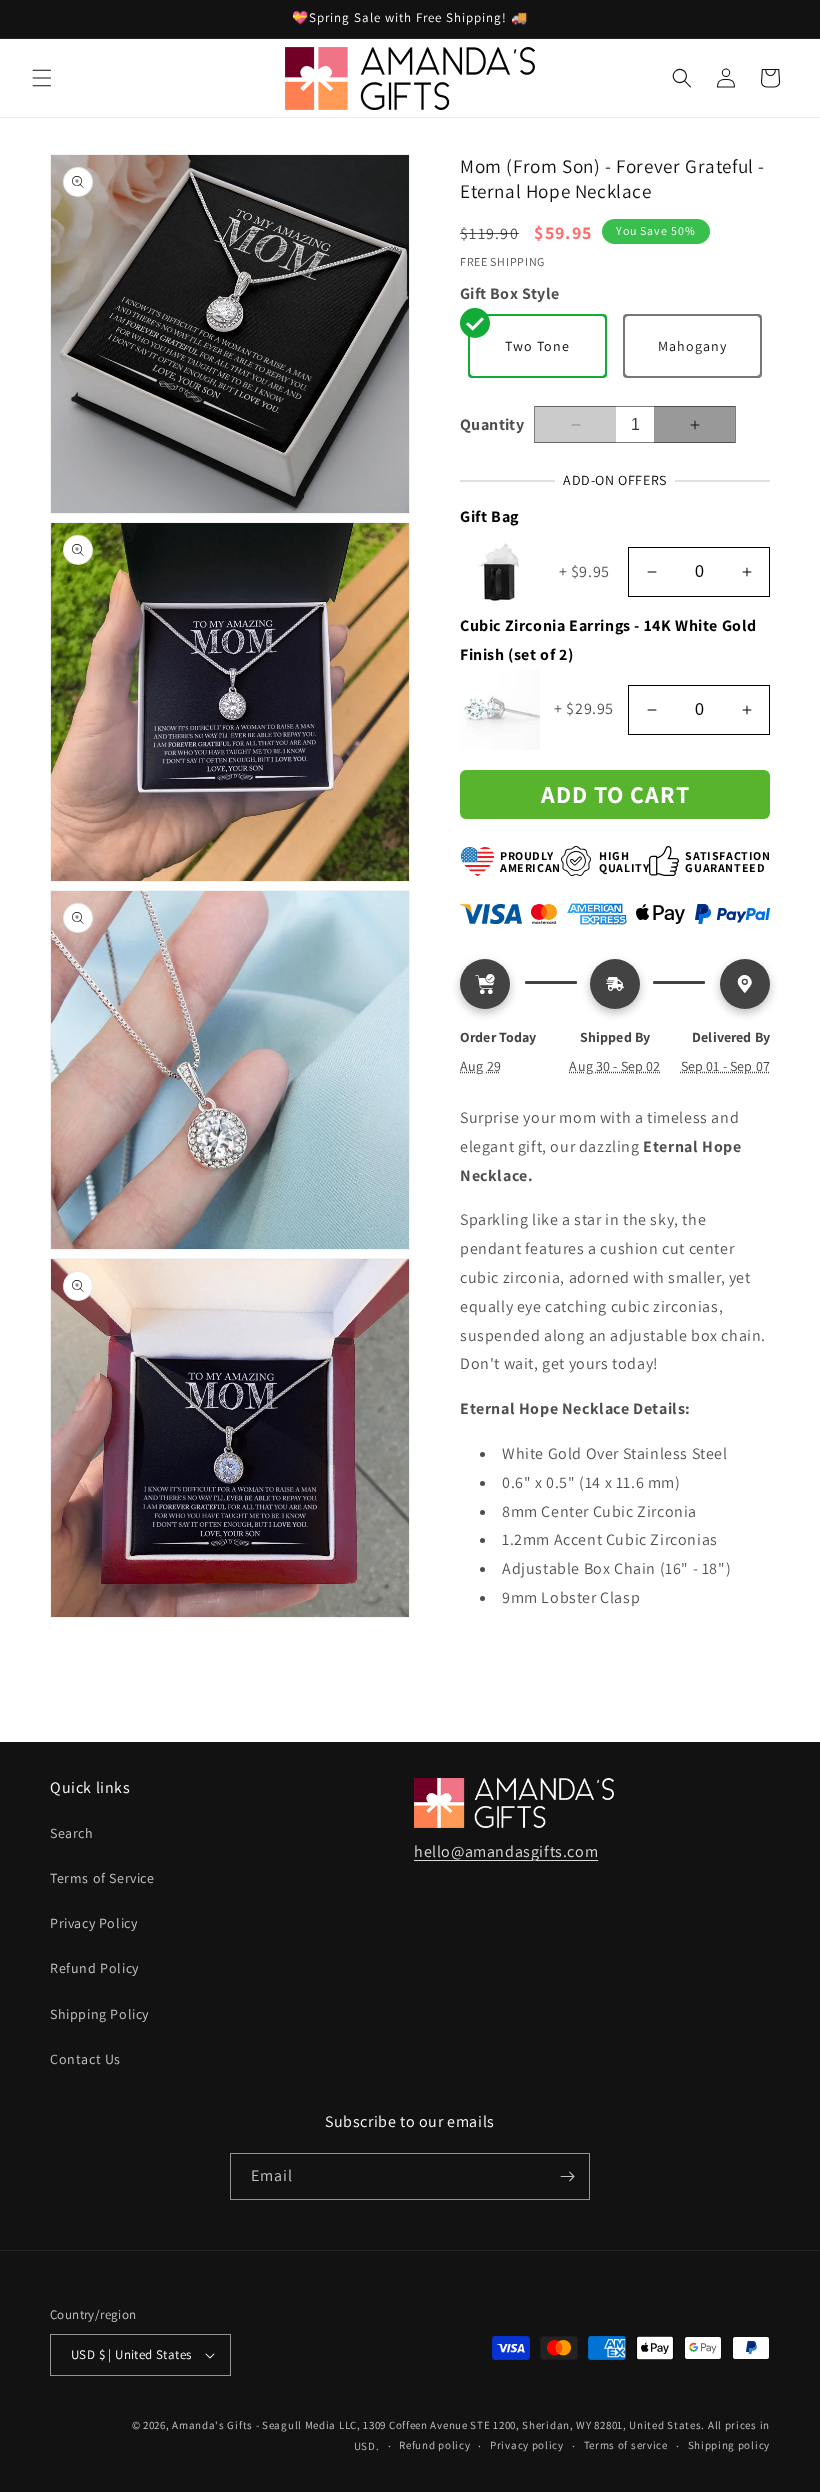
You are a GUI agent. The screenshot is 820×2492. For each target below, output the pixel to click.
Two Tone (537, 346)
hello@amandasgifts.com (506, 1851)
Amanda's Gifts (212, 2425)
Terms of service (626, 2445)
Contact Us (85, 2059)
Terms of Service (102, 1878)
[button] (42, 78)
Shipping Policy (99, 2014)
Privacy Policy (93, 1923)
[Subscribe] (567, 2176)
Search (72, 1833)
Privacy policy (527, 2445)
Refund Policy (94, 1968)
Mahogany (692, 346)
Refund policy (434, 2445)
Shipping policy (729, 2445)
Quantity (492, 424)
